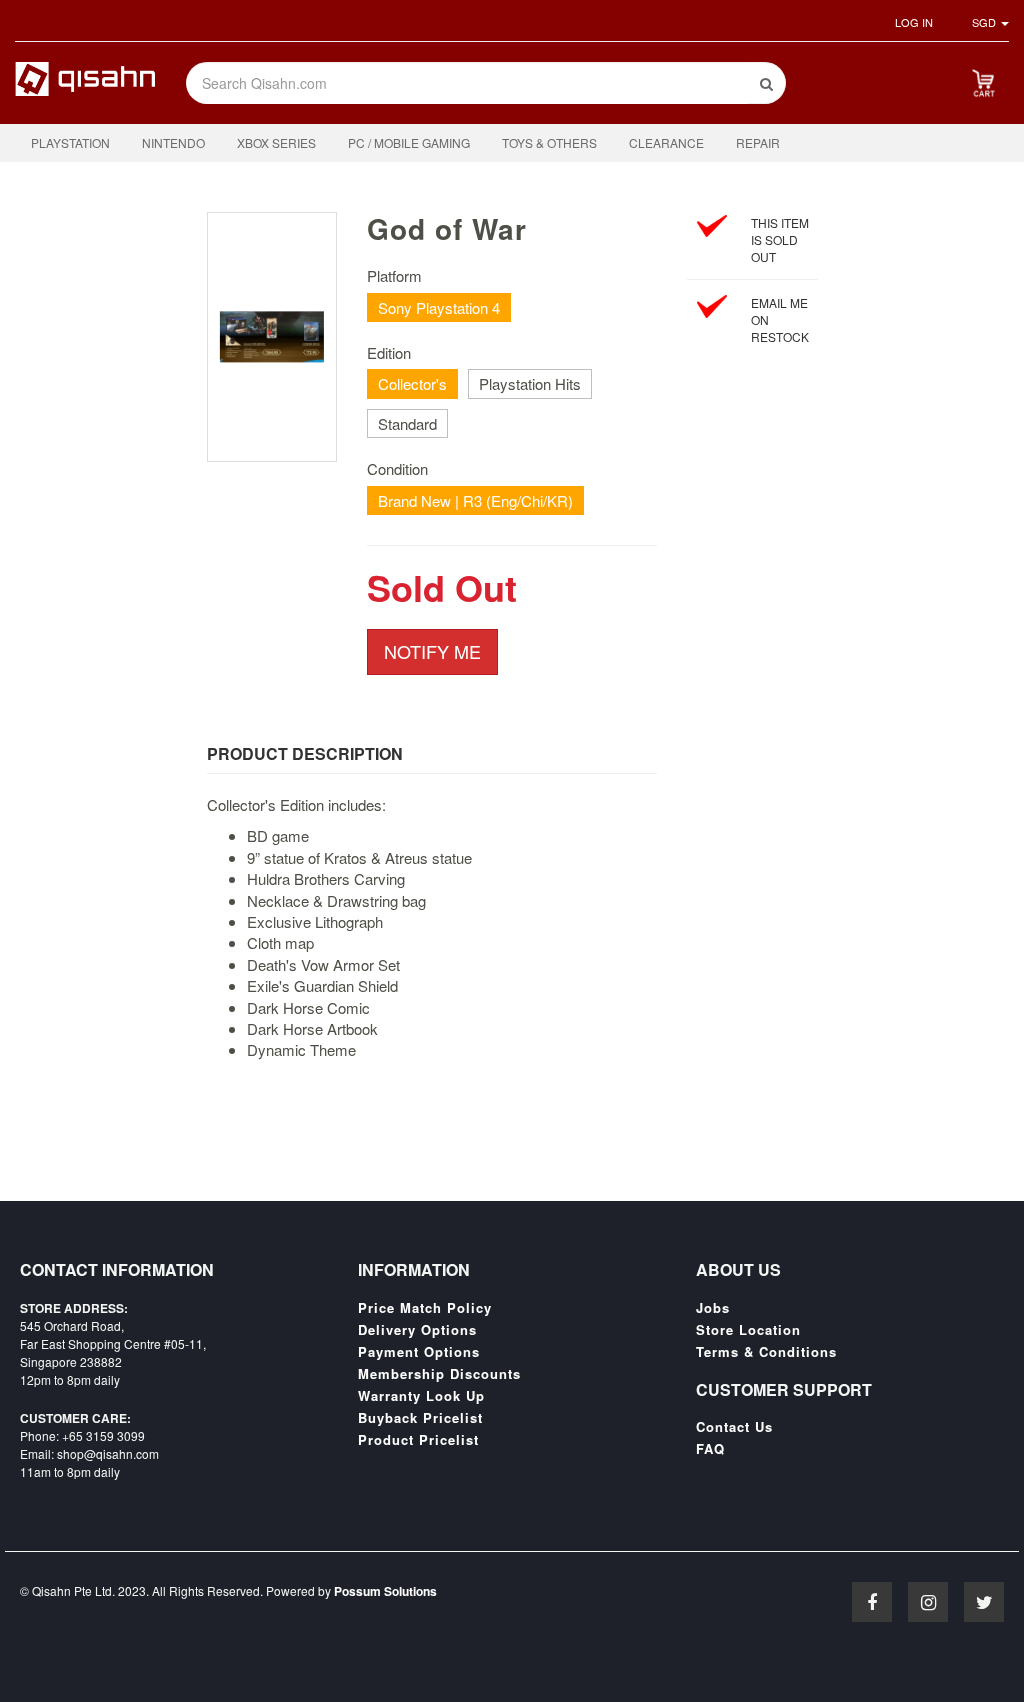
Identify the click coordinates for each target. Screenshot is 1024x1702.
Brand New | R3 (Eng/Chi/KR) (475, 500)
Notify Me (432, 651)
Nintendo (173, 142)
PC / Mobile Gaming (409, 142)
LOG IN (914, 22)
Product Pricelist (418, 1440)
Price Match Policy (425, 1308)
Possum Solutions (385, 1591)
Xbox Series (276, 142)
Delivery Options (417, 1330)
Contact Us (734, 1427)
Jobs (713, 1308)
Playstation (70, 142)
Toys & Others (549, 142)
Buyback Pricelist (420, 1418)
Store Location (748, 1330)
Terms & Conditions (766, 1352)
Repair (758, 142)
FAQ (710, 1449)
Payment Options (419, 1352)
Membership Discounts (439, 1374)
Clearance (666, 142)
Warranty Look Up (421, 1396)
